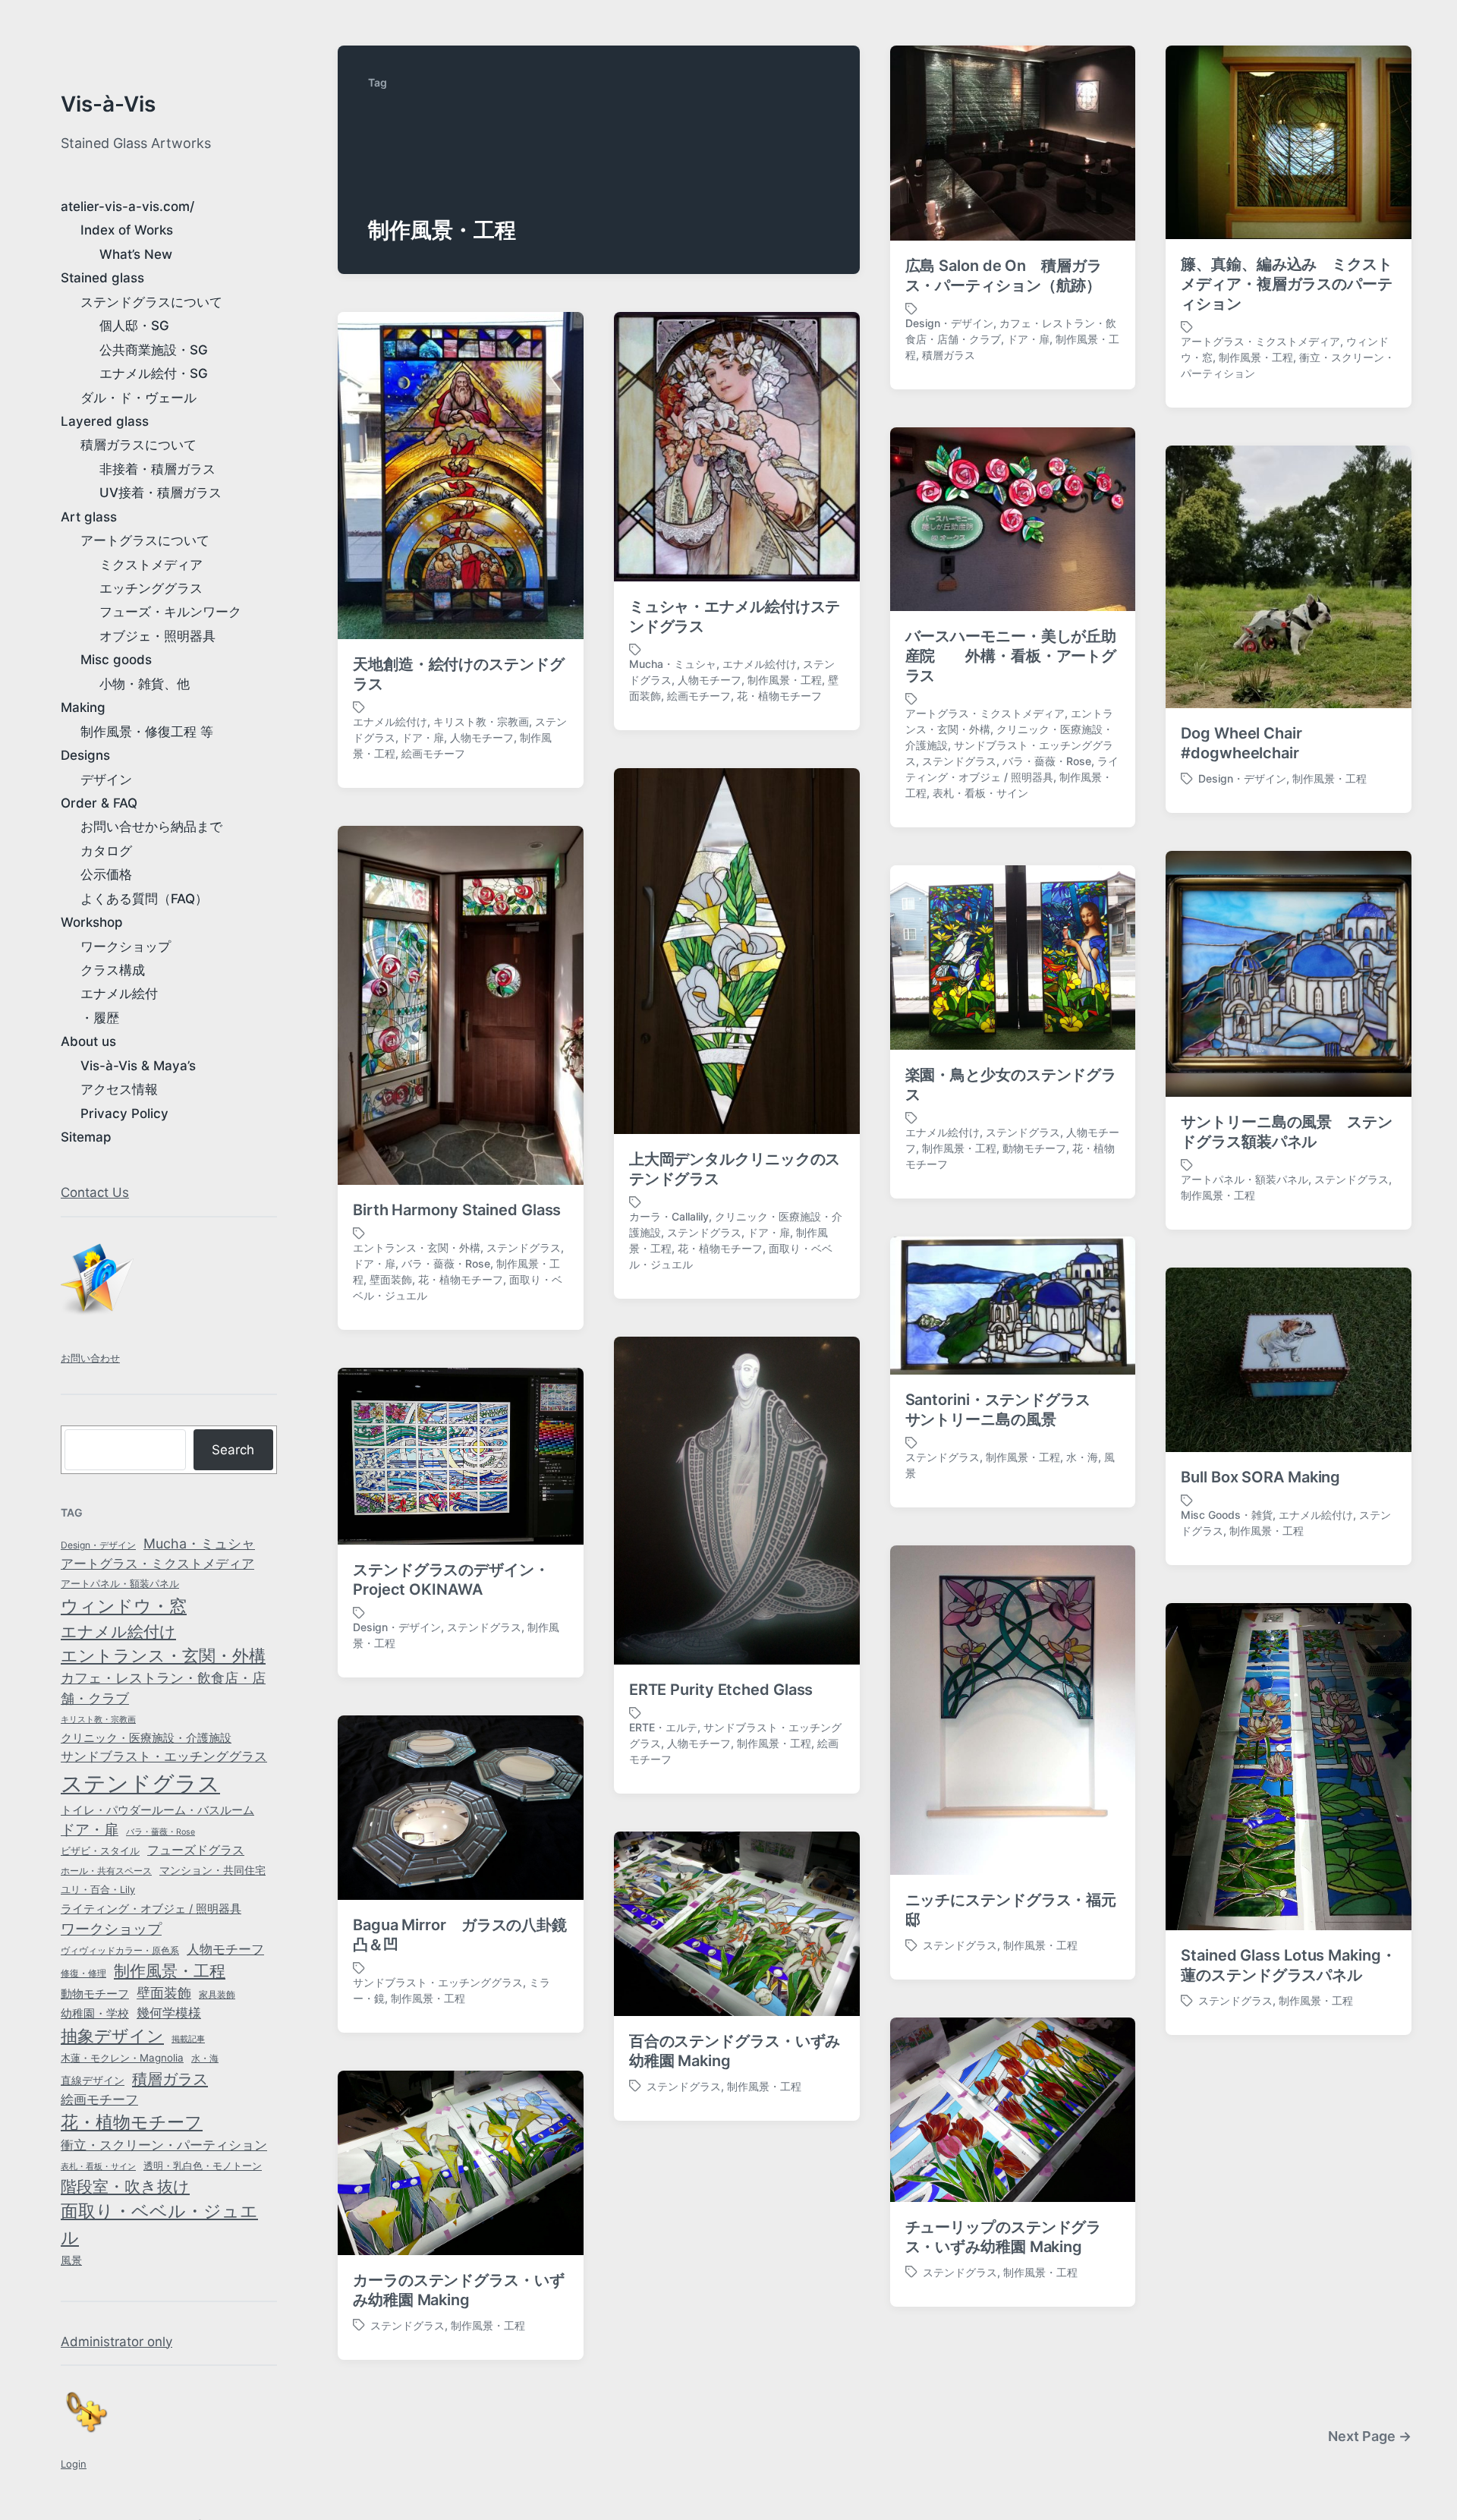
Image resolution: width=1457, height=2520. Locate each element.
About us (88, 1041)
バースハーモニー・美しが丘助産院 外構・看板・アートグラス (1011, 656)
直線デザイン (93, 2080)
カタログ (106, 851)
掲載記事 (188, 2039)
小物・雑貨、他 (145, 684)
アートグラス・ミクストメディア (157, 1564)
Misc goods (116, 660)
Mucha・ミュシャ (199, 1543)
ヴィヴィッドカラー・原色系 (120, 1950)
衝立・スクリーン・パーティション (164, 2145)
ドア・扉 (90, 1829)
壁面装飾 (164, 1993)
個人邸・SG (134, 326)
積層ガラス (170, 2079)
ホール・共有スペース (106, 1871)
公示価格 (106, 874)
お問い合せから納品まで (151, 827)
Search (233, 1450)
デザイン (106, 780)
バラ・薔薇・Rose (160, 1832)
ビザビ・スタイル (100, 1851)
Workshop (92, 922)
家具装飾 (217, 1995)
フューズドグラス (196, 1850)
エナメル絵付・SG (154, 373)
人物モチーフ (225, 1949)
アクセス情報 (119, 1089)
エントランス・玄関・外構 (163, 1655)
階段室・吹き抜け (125, 2186)
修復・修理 (83, 1973)
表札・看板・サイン (98, 2167)
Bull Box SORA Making (1260, 1477)
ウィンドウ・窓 (124, 1606)
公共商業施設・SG (154, 350)
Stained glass (102, 278)
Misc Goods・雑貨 (1227, 1515)
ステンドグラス (140, 1783)
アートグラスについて (145, 540)
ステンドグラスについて (151, 302)
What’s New (136, 254)
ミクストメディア (151, 565)
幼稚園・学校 (95, 2013)
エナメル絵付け (118, 1631)
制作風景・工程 (170, 1971)
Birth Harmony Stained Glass (457, 1210)
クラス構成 (113, 970)
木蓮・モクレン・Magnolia (122, 2058)
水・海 (205, 2058)
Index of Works (127, 230)
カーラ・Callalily (669, 1216)
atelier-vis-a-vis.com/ (127, 206)
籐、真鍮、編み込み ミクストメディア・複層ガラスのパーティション (1287, 284)
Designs (85, 755)
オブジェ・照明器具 (157, 636)
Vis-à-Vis (108, 104)
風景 (71, 2260)
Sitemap (86, 1137)
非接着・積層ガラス (157, 469)
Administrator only (116, 2342)
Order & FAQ (99, 803)
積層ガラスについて (138, 445)
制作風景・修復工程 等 (147, 732)
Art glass (89, 517)
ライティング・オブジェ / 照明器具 (151, 1909)
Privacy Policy (124, 1114)
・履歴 (100, 1018)
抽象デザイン (112, 2036)
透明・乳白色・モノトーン (203, 2166)
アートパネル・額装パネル (120, 1583)
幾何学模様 (169, 2013)
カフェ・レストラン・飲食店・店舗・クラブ (163, 1688)
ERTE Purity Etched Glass (721, 1690)
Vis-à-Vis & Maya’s (138, 1066)
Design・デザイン (98, 1545)
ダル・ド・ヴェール (138, 398)
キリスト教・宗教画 (98, 1720)
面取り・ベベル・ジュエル (159, 2224)
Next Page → (1370, 2436)
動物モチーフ (95, 1994)
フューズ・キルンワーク (170, 612)
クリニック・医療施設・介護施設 (146, 1738)
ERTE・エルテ (663, 1727)
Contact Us (95, 1192)
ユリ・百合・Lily (98, 1890)
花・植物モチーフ (132, 2122)
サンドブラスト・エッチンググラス (164, 1756)
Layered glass (105, 421)
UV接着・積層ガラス (160, 493)
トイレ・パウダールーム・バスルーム (157, 1810)
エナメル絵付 (119, 994)
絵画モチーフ (99, 2099)
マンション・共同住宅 (212, 1870)
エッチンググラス (151, 588)
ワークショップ (126, 947)
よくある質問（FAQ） (144, 899)
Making (83, 707)
